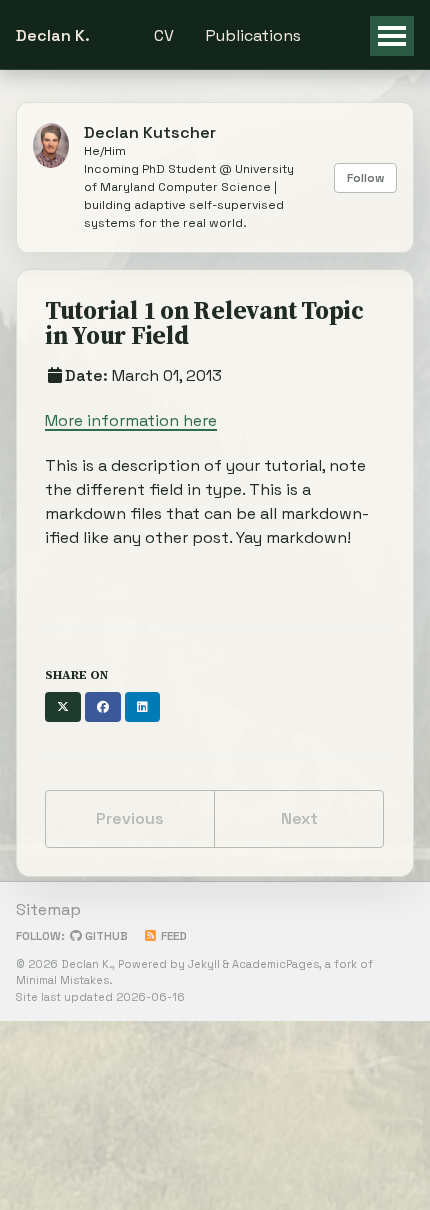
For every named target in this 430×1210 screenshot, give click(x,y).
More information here (131, 420)
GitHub (105, 936)
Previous (130, 818)
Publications (253, 35)
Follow (365, 178)
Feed (172, 936)
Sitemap (48, 909)
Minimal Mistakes (62, 980)
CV (164, 35)
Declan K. (53, 35)
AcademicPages (275, 964)
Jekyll (204, 964)
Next (299, 818)
